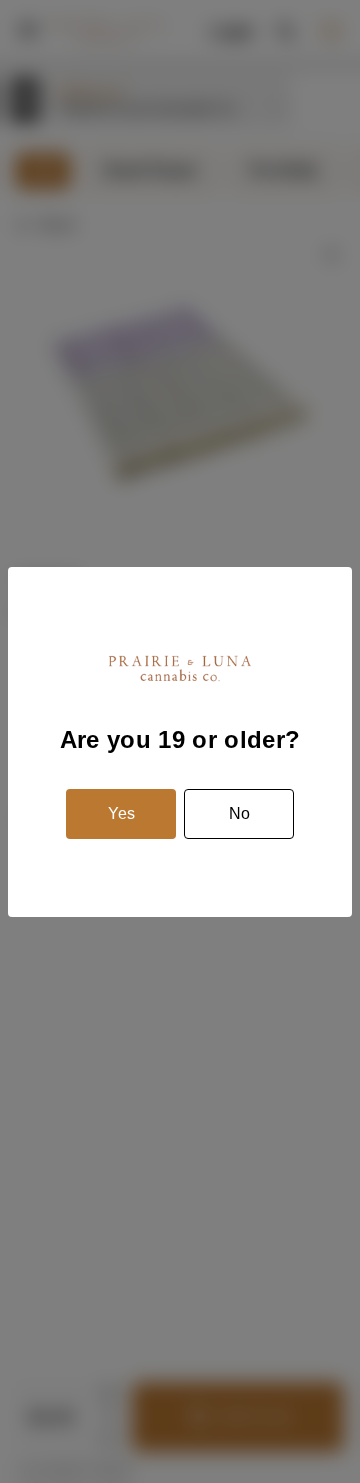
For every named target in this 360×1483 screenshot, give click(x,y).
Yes (121, 813)
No (239, 813)
